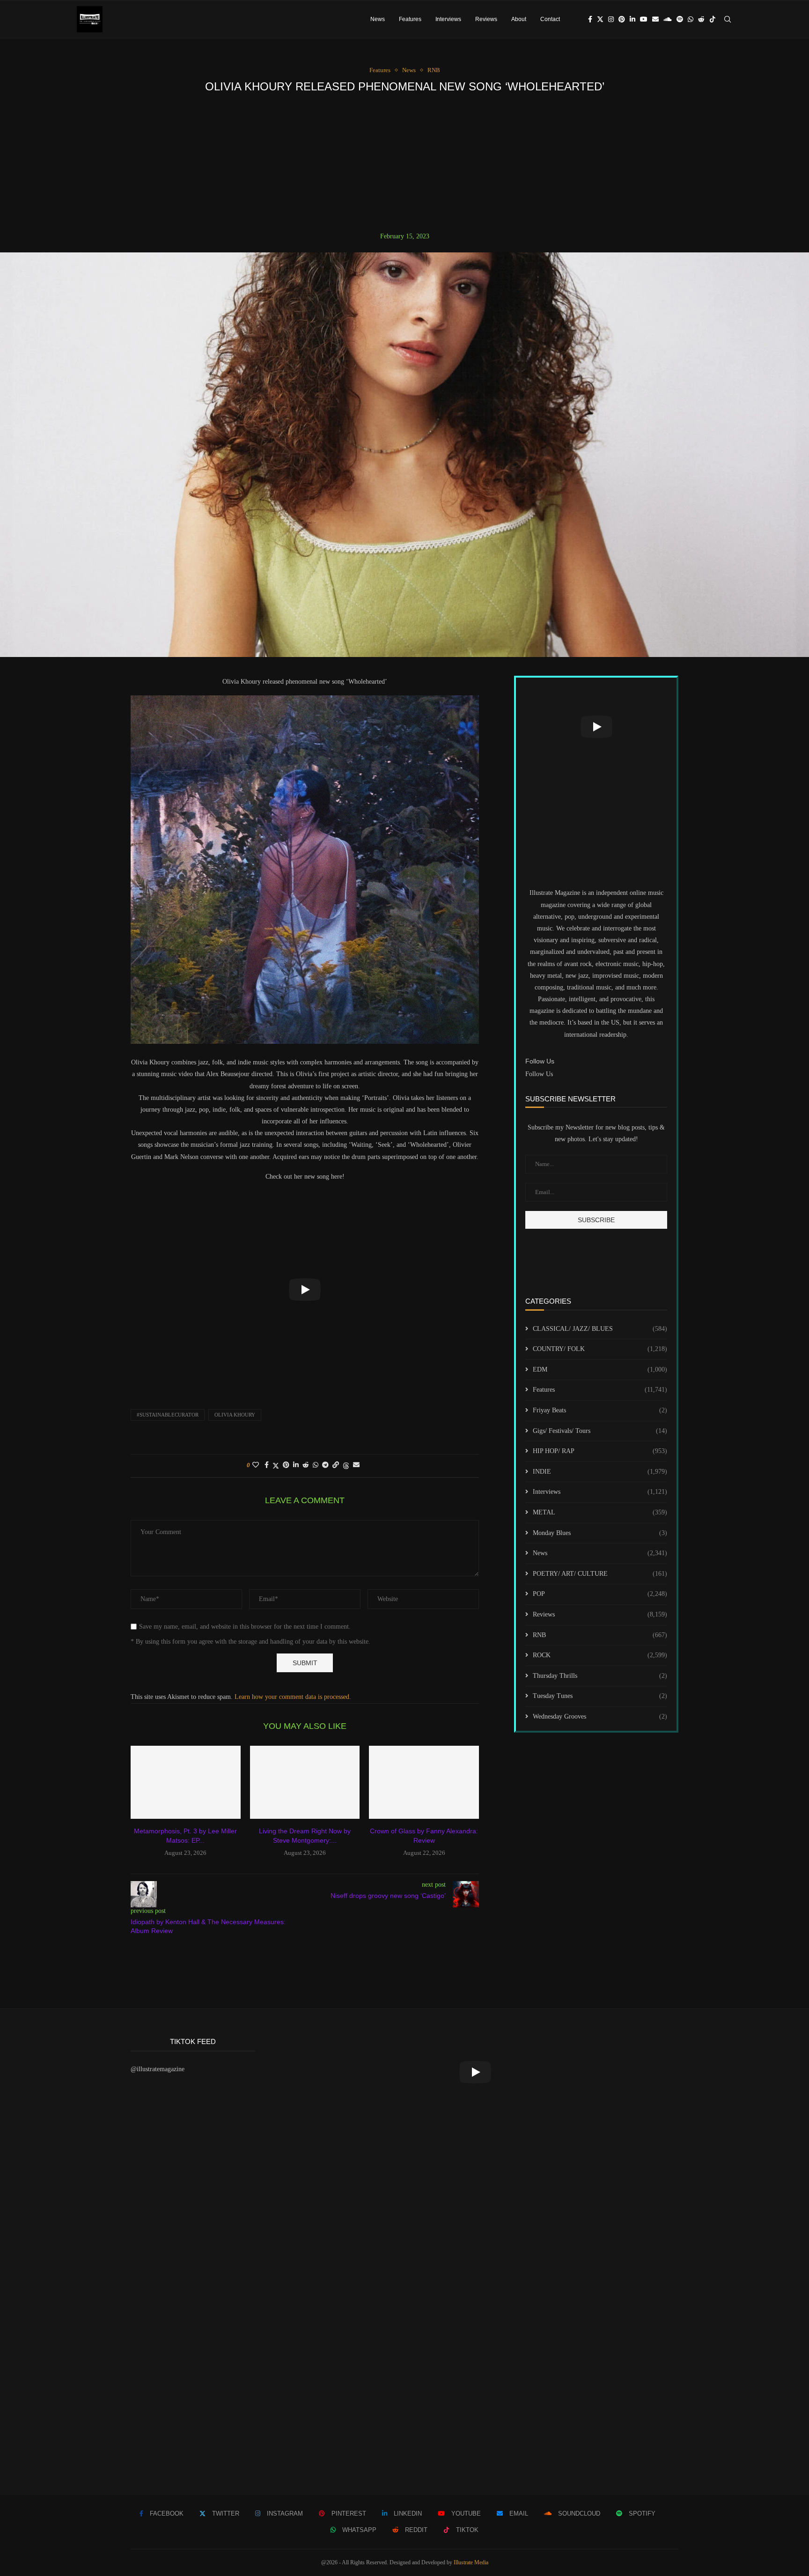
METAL (600, 1512)
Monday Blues (600, 1533)
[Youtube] (644, 19)
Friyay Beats (600, 1410)
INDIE (600, 1472)
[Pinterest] (622, 19)
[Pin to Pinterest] (286, 1465)
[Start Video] (305, 1290)
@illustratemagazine (158, 2069)
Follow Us (539, 1074)
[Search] (728, 19)
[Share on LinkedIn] (296, 1465)
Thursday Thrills (600, 1676)
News (378, 19)
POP (600, 1594)
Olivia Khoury (235, 1415)
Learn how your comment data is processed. (293, 1697)
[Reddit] (701, 19)
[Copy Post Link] (336, 1465)
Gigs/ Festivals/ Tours (600, 1431)
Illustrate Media (471, 2562)
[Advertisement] (404, 162)
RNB (600, 1635)
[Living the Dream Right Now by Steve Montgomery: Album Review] (305, 1782)
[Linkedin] (632, 19)
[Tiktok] (713, 19)
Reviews (486, 19)
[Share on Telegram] (325, 1465)
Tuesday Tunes (600, 1696)
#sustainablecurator (168, 1415)
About (519, 19)
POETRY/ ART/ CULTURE (600, 1574)
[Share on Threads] (346, 1466)
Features (410, 19)
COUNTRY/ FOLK (600, 1349)
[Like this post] (256, 1465)
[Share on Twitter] (276, 1466)
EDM (600, 1369)
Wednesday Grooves (600, 1716)
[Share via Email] (356, 1465)
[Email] (655, 19)
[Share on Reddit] (306, 1465)
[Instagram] (611, 19)
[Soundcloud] (668, 19)
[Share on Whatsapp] (316, 1465)
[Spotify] (680, 19)
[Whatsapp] (691, 19)
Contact (550, 19)
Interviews (448, 19)
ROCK (600, 1655)
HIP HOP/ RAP (600, 1451)
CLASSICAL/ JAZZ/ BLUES (600, 1329)
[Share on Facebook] (267, 1465)
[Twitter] (600, 19)
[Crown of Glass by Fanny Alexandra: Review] (424, 1782)
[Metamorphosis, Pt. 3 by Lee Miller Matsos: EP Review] (186, 1782)
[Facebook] (590, 19)
